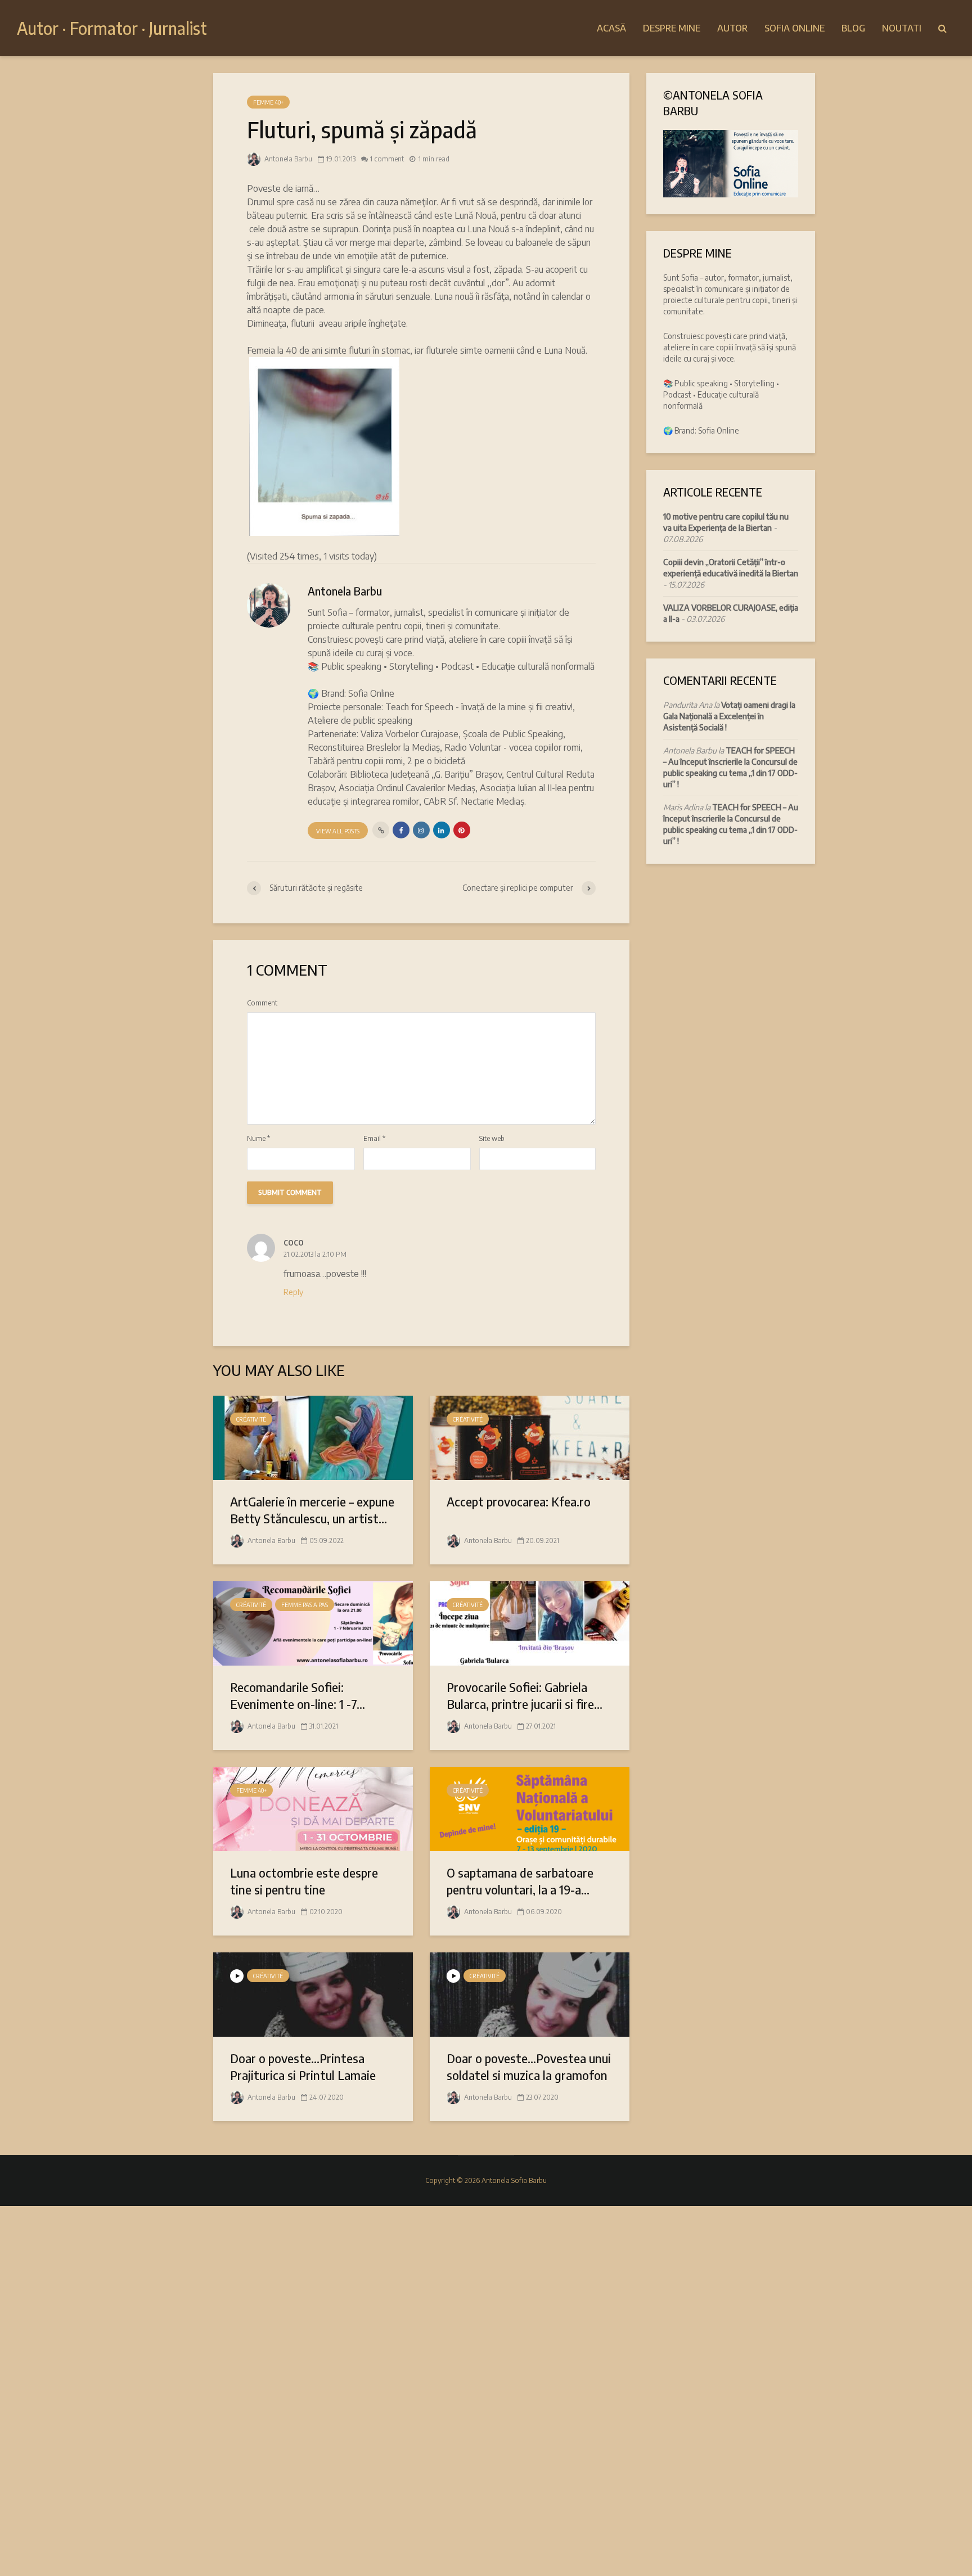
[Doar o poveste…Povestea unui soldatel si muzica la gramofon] (530, 1993)
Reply (293, 1292)
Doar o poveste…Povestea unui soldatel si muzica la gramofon (529, 2067)
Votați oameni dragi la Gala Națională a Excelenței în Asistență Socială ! (729, 716)
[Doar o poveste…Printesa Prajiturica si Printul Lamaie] (313, 1993)
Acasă (611, 28)
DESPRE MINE (672, 28)
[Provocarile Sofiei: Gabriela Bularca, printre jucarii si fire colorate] (530, 1622)
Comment (262, 1003)
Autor (732, 28)
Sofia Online (795, 28)
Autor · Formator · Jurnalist (112, 28)
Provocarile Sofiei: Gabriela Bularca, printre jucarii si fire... (525, 1695)
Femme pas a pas (305, 1605)
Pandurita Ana (688, 705)
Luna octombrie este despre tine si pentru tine (304, 1881)
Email (374, 1139)
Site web (492, 1139)
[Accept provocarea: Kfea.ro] (530, 1437)
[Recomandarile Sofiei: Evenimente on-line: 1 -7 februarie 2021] (313, 1622)
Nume (258, 1139)
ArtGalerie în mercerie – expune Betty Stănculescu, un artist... (312, 1510)
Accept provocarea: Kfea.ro (519, 1501)
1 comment (387, 159)
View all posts (338, 831)
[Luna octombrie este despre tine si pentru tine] (313, 1808)
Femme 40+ (268, 102)
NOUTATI (902, 28)
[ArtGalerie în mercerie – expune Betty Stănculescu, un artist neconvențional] (313, 1437)
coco (294, 1241)
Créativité (251, 1419)
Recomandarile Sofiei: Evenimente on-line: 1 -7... (298, 1695)
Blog (853, 28)
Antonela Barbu (287, 159)
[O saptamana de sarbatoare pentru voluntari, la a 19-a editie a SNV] (530, 1808)
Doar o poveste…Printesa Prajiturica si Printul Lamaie (303, 2067)
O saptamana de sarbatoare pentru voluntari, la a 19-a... (520, 1881)
